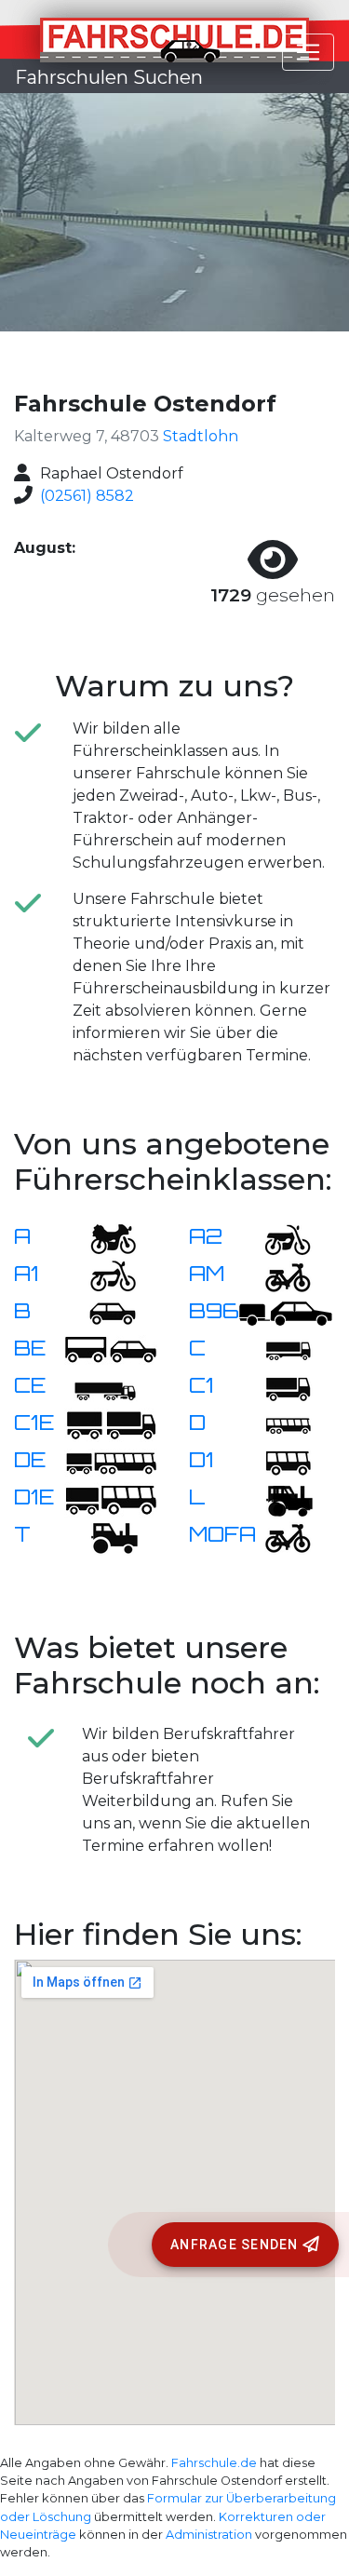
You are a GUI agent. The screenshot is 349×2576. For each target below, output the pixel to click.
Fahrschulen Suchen (109, 77)
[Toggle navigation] (308, 52)
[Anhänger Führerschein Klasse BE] (111, 1349)
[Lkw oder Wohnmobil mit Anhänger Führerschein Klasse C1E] (111, 1424)
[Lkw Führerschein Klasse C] (276, 1349)
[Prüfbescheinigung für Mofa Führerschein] (276, 1536)
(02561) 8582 (87, 496)
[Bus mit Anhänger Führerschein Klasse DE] (111, 1461)
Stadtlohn (201, 436)
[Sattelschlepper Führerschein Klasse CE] (101, 1387)
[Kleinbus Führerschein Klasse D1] (276, 1461)
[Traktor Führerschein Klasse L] (276, 1498)
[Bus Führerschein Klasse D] (276, 1424)
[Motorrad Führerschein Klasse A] (101, 1238)
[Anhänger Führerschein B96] (286, 1312)
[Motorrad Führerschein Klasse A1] (101, 1275)
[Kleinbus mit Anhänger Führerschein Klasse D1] (111, 1498)
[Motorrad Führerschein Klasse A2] (276, 1238)
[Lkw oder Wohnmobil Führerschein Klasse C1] (276, 1387)
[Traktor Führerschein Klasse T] (101, 1536)
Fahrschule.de (214, 2463)
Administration (209, 2535)
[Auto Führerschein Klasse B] (101, 1312)
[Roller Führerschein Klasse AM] (276, 1275)
